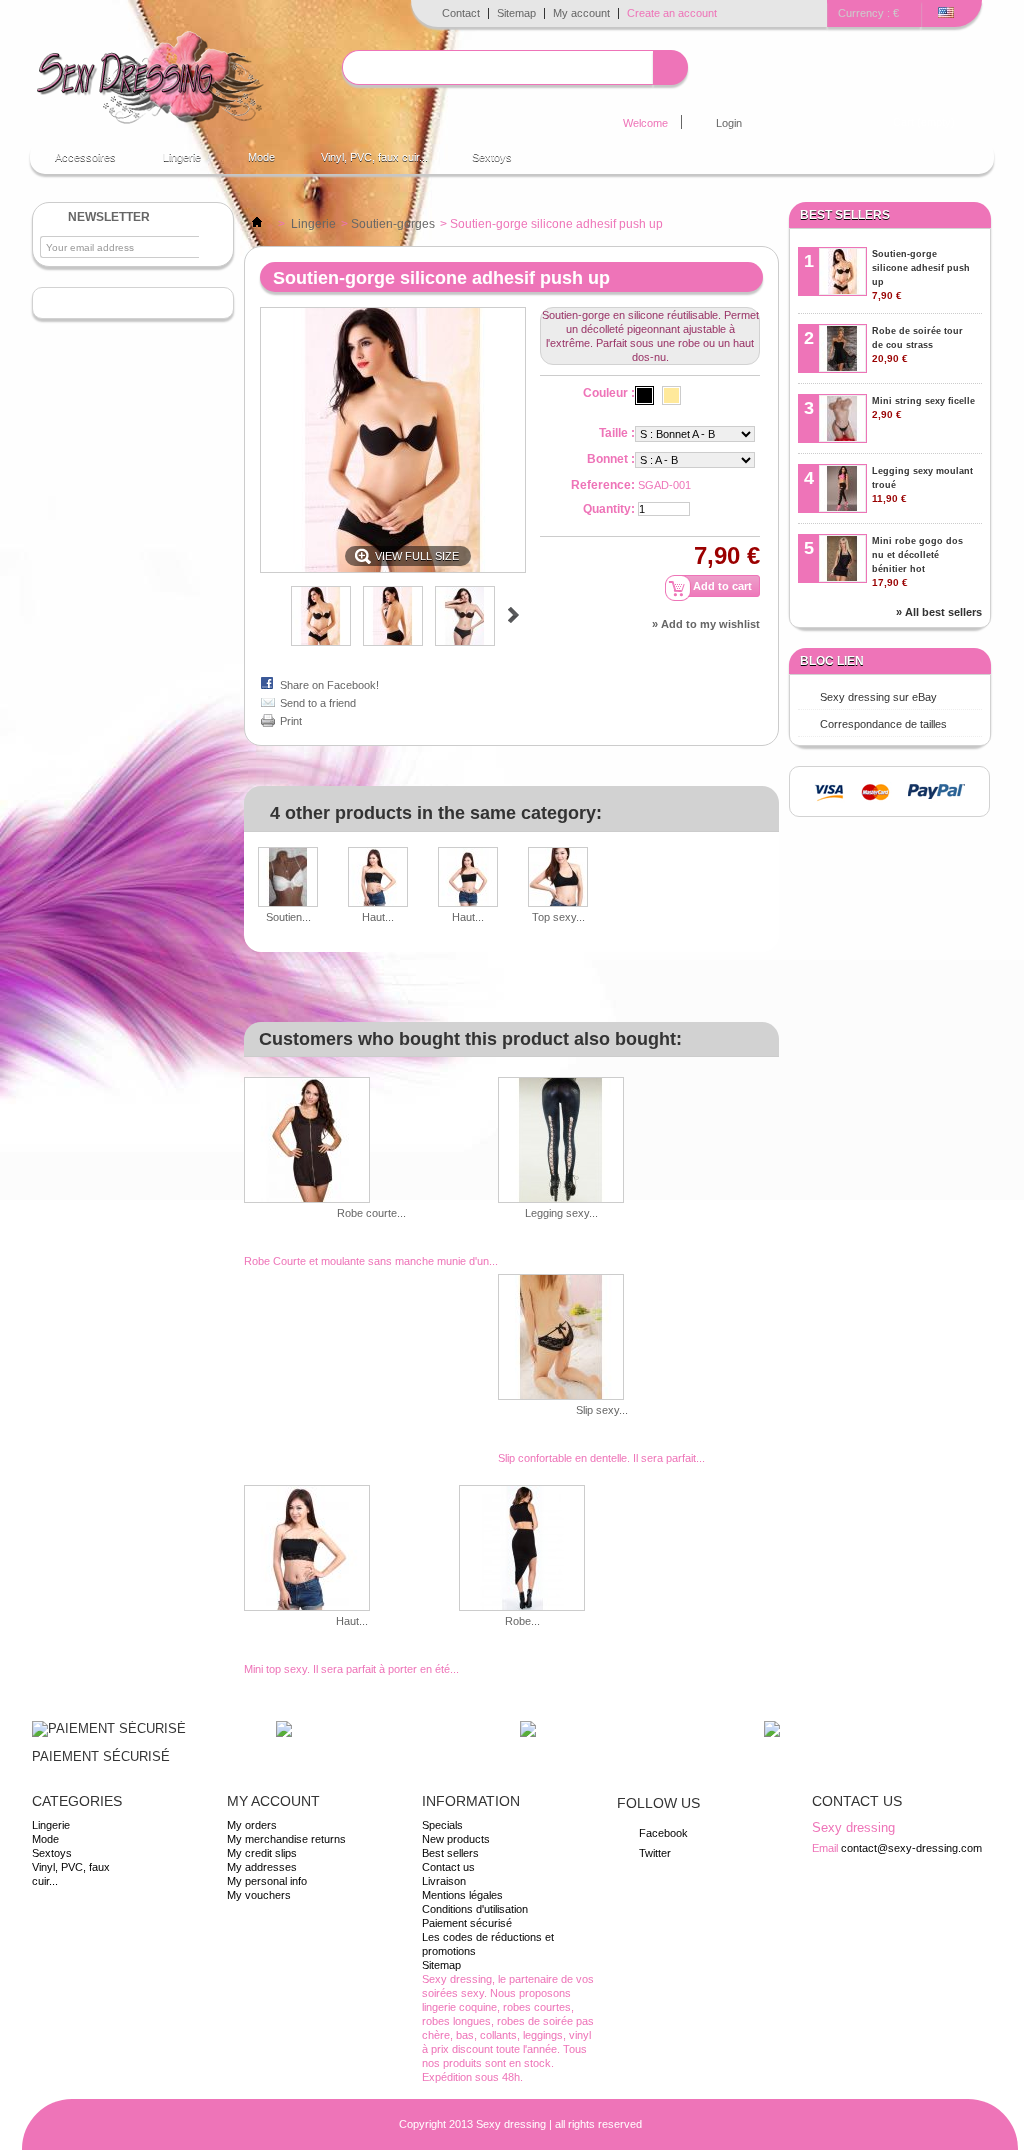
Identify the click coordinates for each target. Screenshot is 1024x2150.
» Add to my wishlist (706, 624)
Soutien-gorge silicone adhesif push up (921, 275)
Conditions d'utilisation (475, 1909)
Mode (251, 162)
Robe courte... (371, 1213)
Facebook (663, 1833)
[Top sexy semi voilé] (558, 878)
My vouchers (259, 1895)
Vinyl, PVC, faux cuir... (374, 157)
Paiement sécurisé (467, 1923)
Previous (268, 615)
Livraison (444, 1881)
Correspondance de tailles (883, 724)
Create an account (672, 13)
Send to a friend (318, 703)
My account (581, 13)
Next (513, 615)
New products (456, 1839)
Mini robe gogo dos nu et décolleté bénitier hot (917, 562)
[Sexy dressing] (149, 79)
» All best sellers (939, 612)
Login (729, 123)
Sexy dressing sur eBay (878, 697)
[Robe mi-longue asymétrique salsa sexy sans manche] (522, 1549)
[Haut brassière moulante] (378, 878)
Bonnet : (611, 459)
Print (291, 721)
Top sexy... (558, 917)
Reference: (603, 485)
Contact (461, 13)
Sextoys (492, 157)
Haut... (378, 917)
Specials (442, 1825)
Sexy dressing (511, 2124)
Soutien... (288, 917)
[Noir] (644, 395)
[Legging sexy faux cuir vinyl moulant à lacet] (561, 1141)
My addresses (262, 1867)
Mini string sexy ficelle (923, 408)
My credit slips (262, 1853)
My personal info (267, 1881)
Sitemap (516, 13)
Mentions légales (462, 1895)
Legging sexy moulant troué (922, 485)
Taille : (617, 433)
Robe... (522, 1621)
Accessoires (75, 162)
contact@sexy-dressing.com (911, 1848)
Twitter (655, 1853)
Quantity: (609, 509)
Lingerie (172, 162)
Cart (924, 122)
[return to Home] (257, 224)
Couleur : (609, 393)
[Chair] (671, 395)
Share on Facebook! (329, 685)
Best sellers (845, 215)
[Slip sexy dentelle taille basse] (601, 1338)
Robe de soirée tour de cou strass (917, 345)
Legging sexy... (561, 1213)
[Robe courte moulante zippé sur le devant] (371, 1141)
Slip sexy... (602, 1410)
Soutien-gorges (393, 224)
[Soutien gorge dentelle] (288, 878)
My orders (252, 1825)
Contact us (448, 1867)
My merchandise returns (286, 1839)
